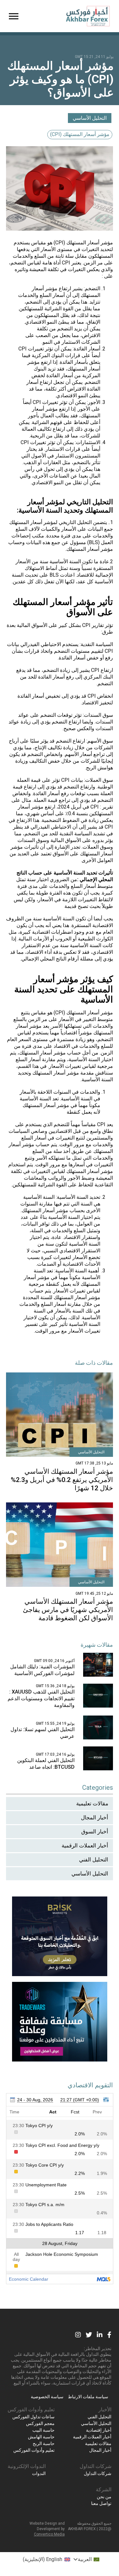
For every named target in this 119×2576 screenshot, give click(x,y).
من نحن (104, 2497)
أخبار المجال (95, 1817)
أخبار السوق (95, 1831)
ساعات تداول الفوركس (33, 2417)
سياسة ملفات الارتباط (88, 2397)
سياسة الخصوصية (47, 2397)
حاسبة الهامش (41, 2437)
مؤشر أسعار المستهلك (90, 243)
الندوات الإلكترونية (27, 2466)
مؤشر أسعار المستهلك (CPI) (80, 134)
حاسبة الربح (44, 2443)
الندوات (39, 2473)
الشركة (104, 2490)
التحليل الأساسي (90, 118)
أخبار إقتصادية (99, 2430)
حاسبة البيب (43, 2430)
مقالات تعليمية (92, 1803)
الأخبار (105, 2410)
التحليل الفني (94, 1860)
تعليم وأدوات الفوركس (31, 2410)
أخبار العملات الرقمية (85, 1846)
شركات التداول (96, 2466)
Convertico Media (49, 2534)
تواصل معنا (101, 2503)
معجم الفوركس (40, 2423)
